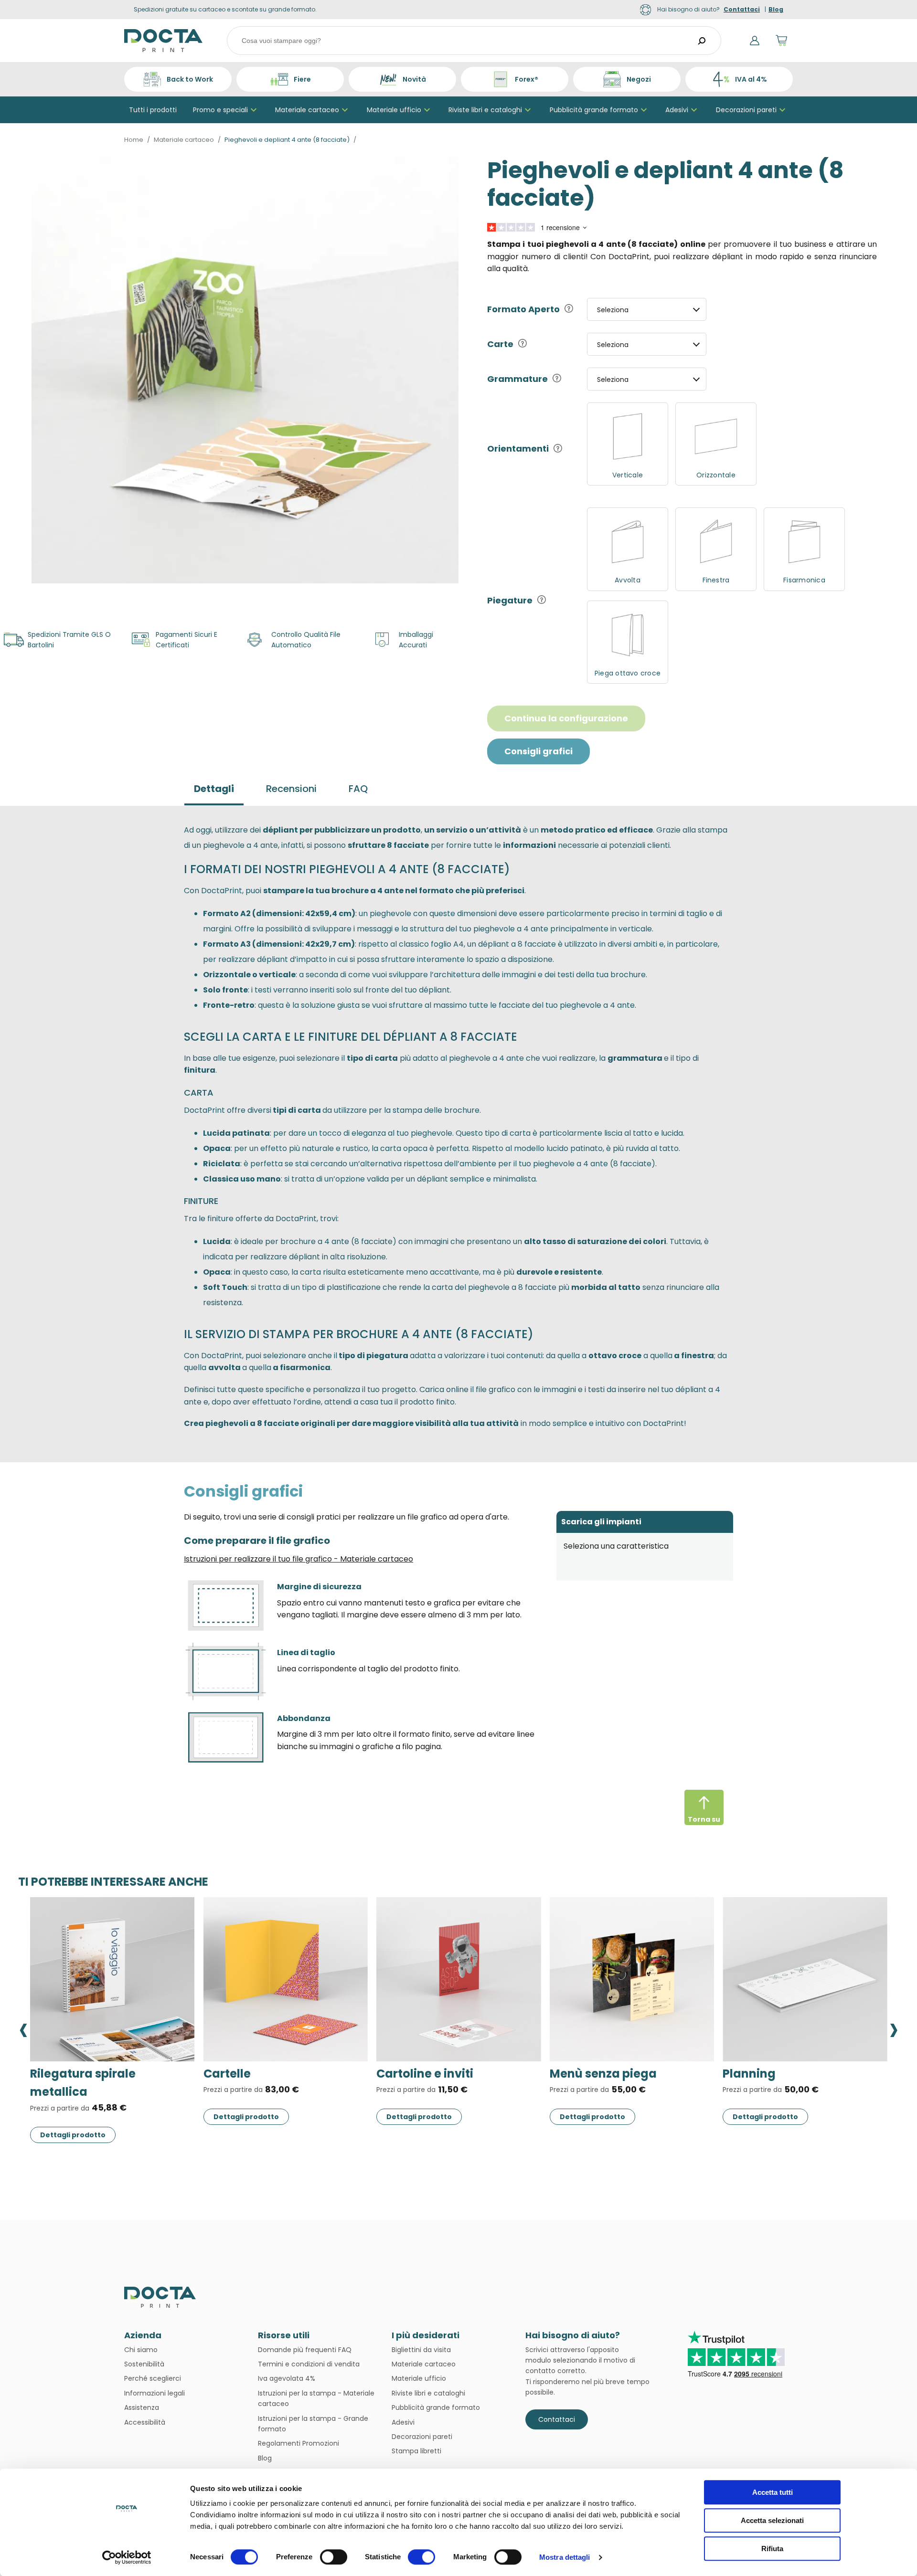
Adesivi (677, 110)
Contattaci (557, 2419)
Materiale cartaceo (307, 110)
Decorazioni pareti (746, 110)
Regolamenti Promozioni (299, 2443)
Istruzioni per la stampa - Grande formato (313, 2424)
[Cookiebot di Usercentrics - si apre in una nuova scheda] (127, 2557)
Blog (265, 2458)
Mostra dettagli (565, 2557)
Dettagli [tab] (214, 789)
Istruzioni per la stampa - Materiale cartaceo (316, 2398)
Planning (403, 2074)
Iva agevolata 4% (287, 2378)
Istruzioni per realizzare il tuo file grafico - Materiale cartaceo (299, 1559)
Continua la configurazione (566, 718)
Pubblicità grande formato (594, 110)
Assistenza (142, 2407)
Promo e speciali (220, 110)
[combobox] (474, 41)
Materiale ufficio (394, 110)
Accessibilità (145, 2422)
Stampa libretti (416, 2451)
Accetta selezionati (772, 2520)
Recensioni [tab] (291, 789)
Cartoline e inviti (79, 2074)
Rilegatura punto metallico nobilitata (803, 2083)
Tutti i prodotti (153, 110)
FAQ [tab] (358, 789)
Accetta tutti (773, 2492)
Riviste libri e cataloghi (485, 110)
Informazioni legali (155, 2393)
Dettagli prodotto (73, 2117)
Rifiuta (772, 2549)
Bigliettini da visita (421, 2350)
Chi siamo (141, 2350)
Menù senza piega (257, 2074)
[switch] (334, 2557)
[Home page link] (164, 41)
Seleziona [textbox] (613, 310)
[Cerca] (702, 41)
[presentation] (23, 2028)
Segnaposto (586, 2074)
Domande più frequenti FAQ (305, 2350)
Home (134, 140)
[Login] (755, 41)
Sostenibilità (144, 2364)
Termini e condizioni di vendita (309, 2364)
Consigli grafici (538, 751)
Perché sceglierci (153, 2378)
